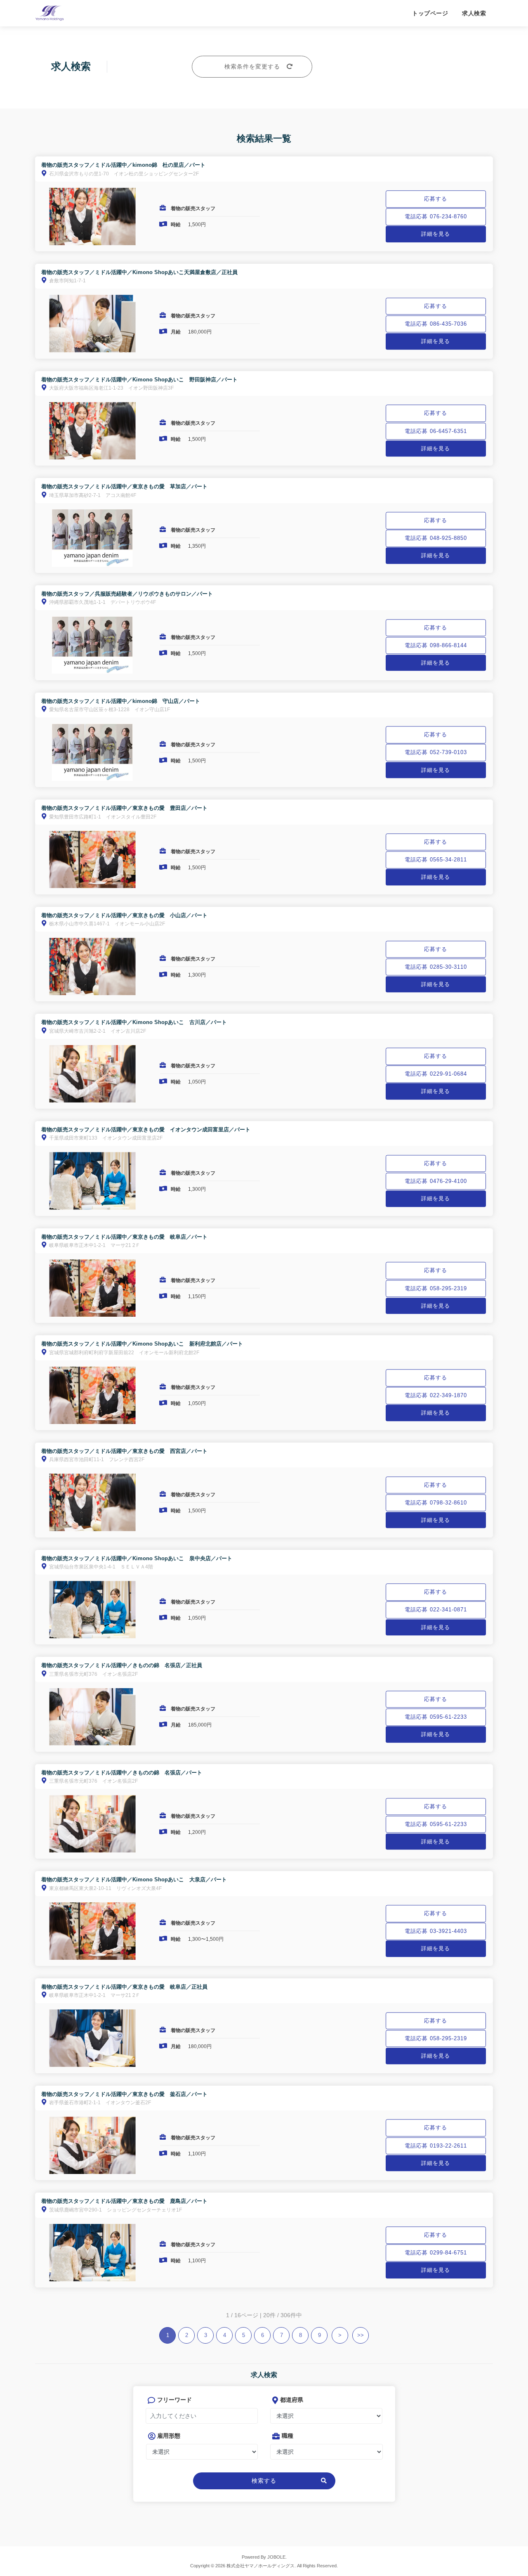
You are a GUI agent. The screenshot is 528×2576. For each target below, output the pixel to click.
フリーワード (174, 2400)
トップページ (430, 13)
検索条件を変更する (252, 66)
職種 (288, 2436)
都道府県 (292, 2400)
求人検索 (474, 13)
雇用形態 (169, 2436)
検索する (264, 2481)
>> (361, 2335)
